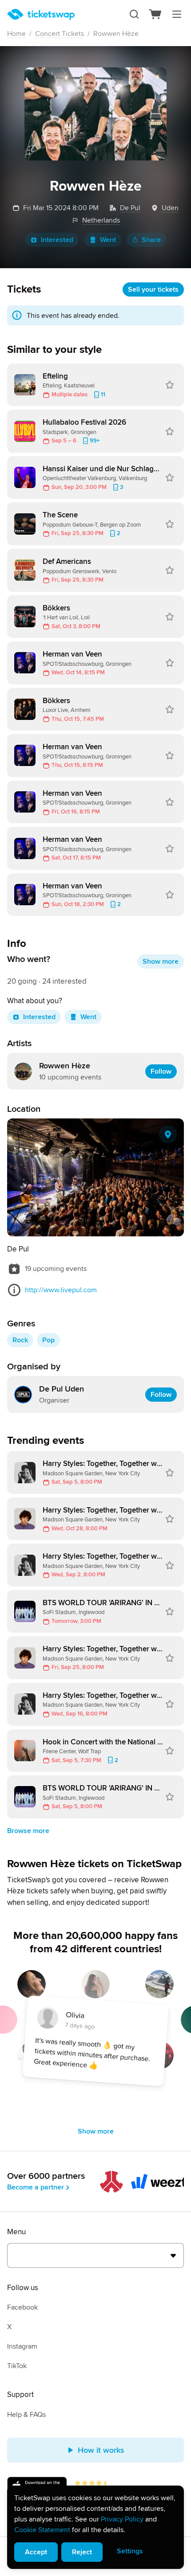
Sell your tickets (153, 289)
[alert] (95, 2527)
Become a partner (36, 2187)
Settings (130, 2551)
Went (108, 240)
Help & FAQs (26, 2415)
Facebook (22, 2307)
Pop (48, 1340)
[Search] (134, 14)
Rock (20, 1340)
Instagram (22, 2346)
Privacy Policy (122, 2519)
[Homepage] (41, 14)
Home (16, 34)
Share (151, 240)
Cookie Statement (42, 2530)
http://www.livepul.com (61, 1290)
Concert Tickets (60, 34)
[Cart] (155, 14)
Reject (82, 2552)
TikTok (17, 2366)
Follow (161, 1071)
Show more (161, 962)
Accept (36, 2552)
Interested (57, 240)
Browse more (28, 1831)
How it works (101, 2450)
